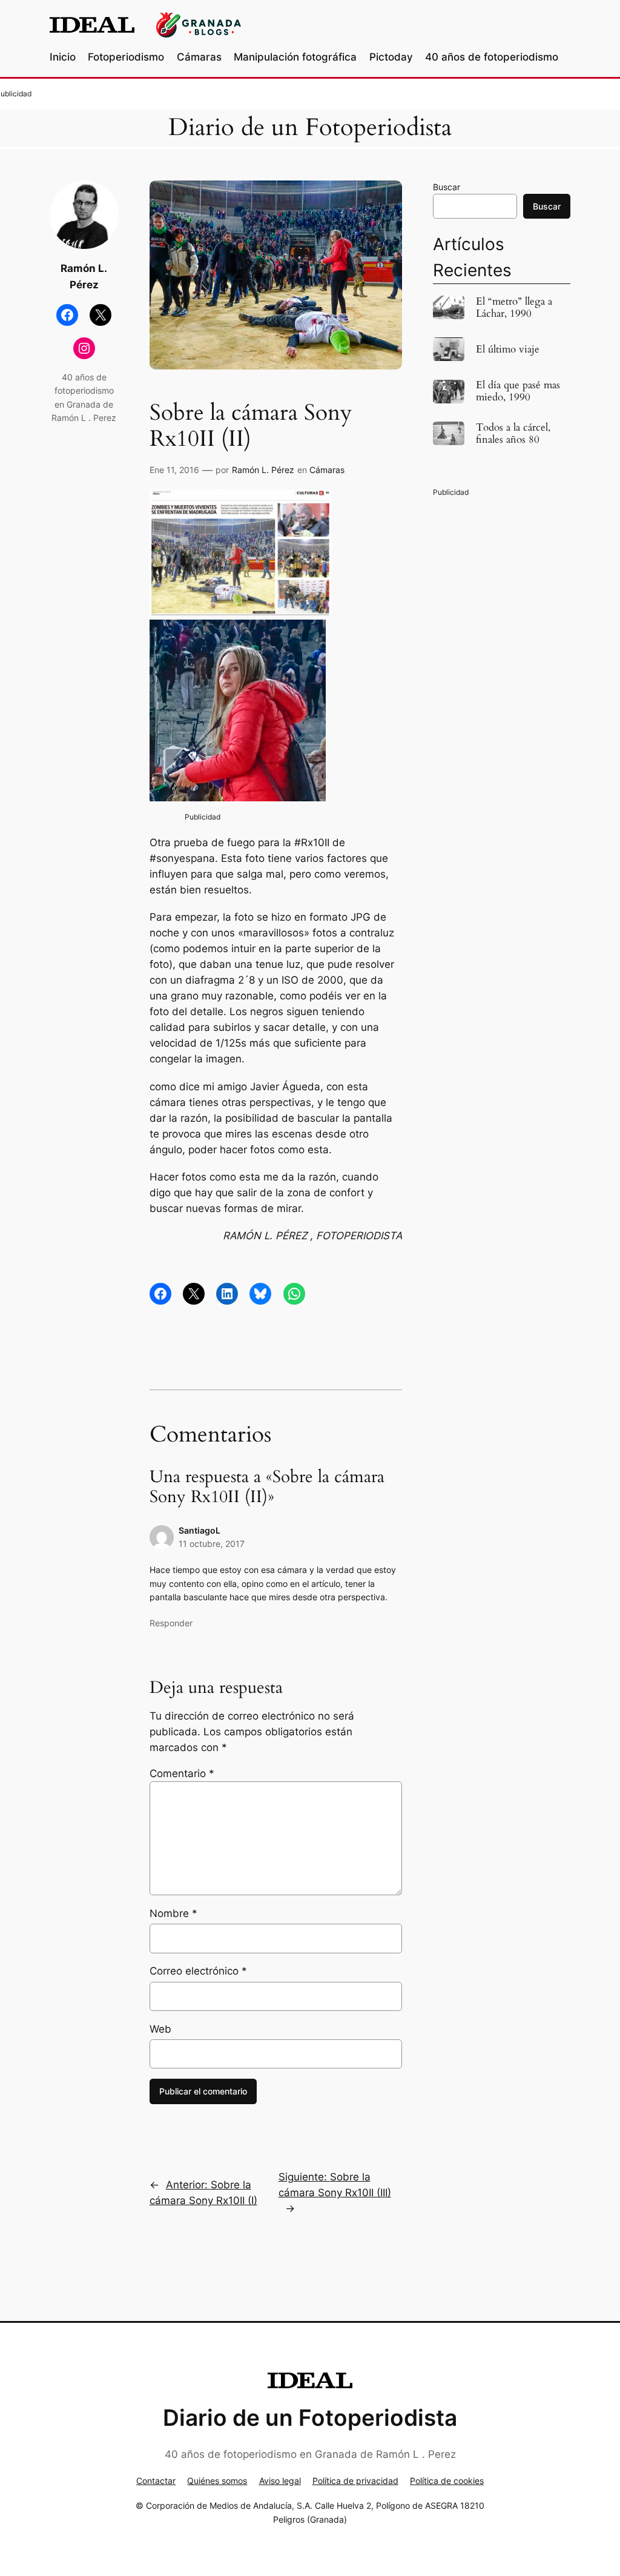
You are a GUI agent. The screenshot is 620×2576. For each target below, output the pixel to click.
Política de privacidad (355, 2481)
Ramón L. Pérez (263, 470)
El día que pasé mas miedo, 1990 (518, 391)
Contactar (156, 2481)
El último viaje (508, 349)
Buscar (447, 187)
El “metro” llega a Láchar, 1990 (514, 308)
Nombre (173, 1913)
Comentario (182, 1773)
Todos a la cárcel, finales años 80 (513, 434)
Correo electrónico (198, 1971)
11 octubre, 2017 (212, 1544)
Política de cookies (447, 2481)
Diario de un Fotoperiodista (310, 128)
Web (160, 2029)
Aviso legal (280, 2481)
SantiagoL (200, 1530)
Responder (171, 1623)
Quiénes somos (217, 2481)
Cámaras (327, 470)
